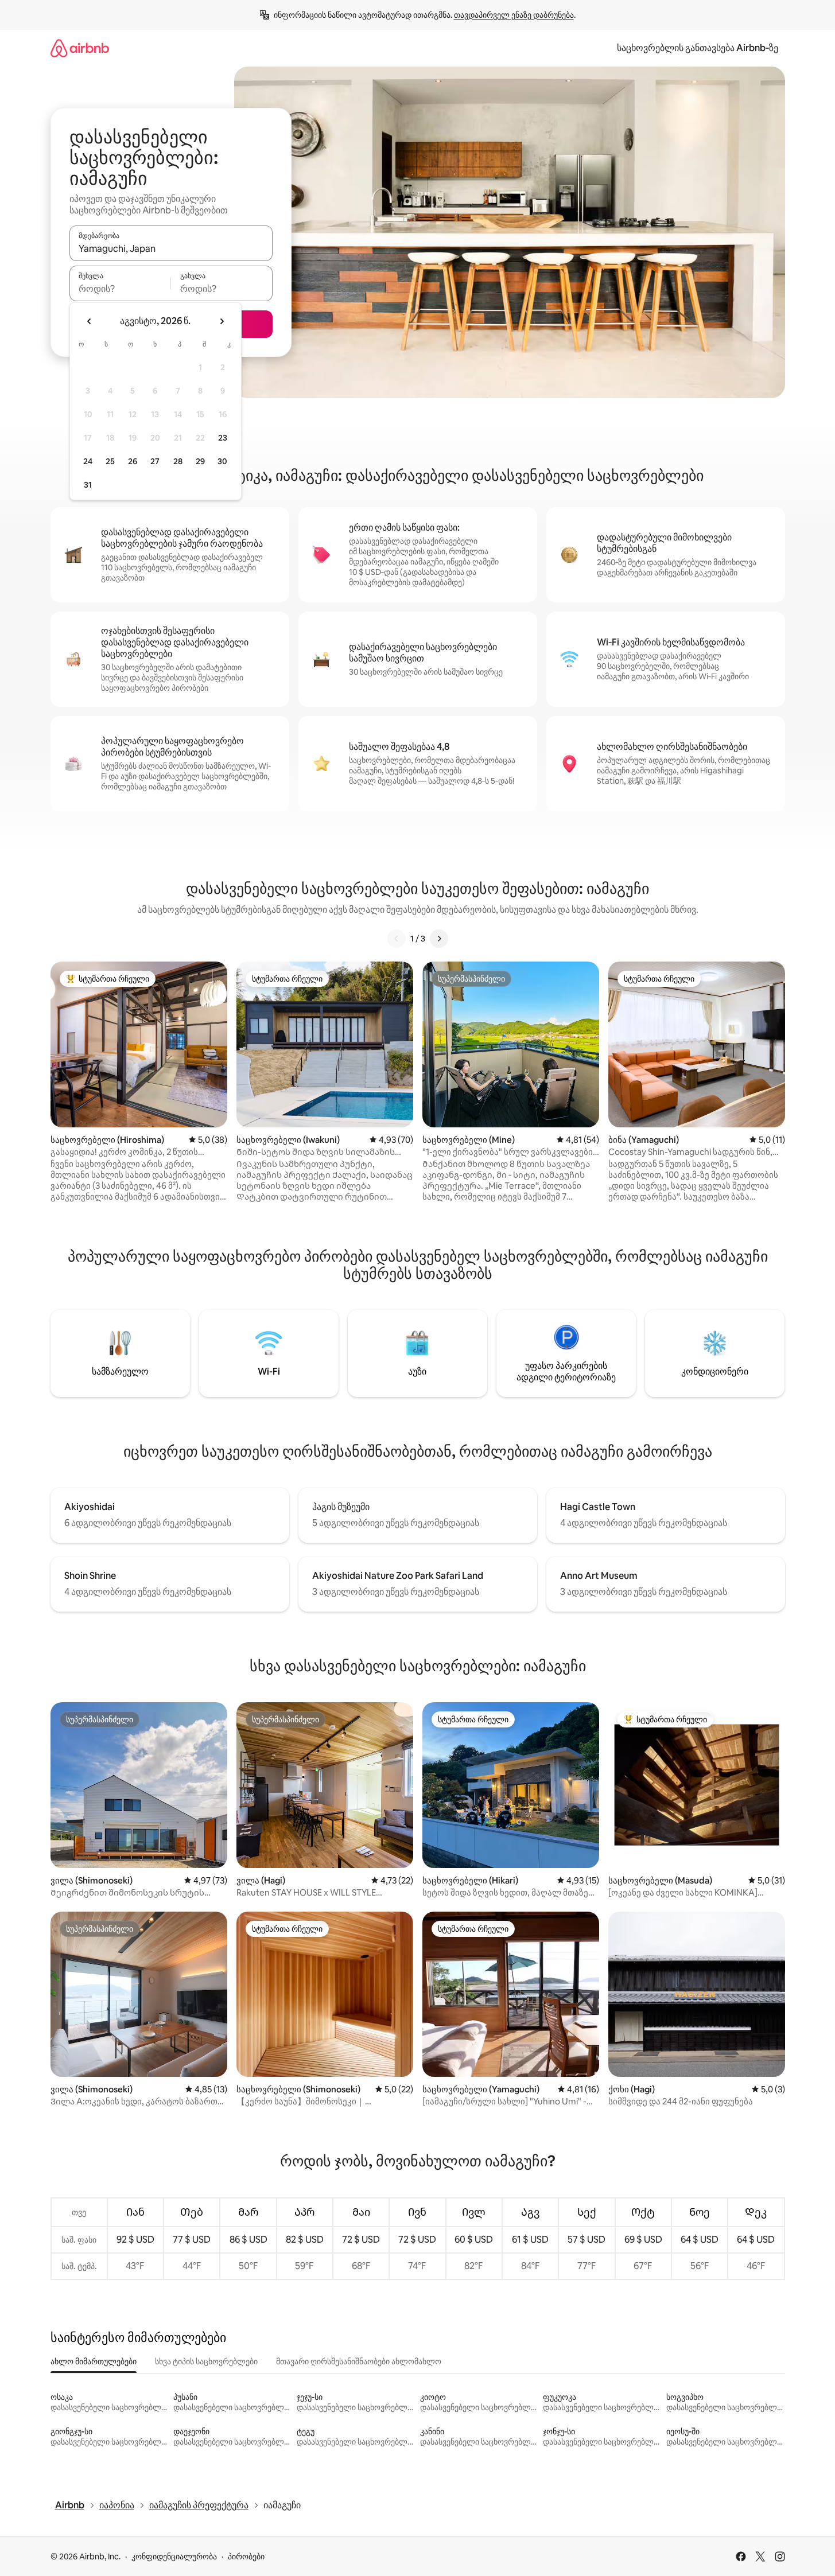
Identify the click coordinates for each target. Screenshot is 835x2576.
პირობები (246, 2556)
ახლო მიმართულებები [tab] (94, 2361)
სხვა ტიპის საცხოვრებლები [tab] (206, 2361)
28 (178, 461)
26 (133, 461)
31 (88, 485)
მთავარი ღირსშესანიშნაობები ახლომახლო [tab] (359, 2361)
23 (223, 438)
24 (88, 461)
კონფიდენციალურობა (174, 2556)
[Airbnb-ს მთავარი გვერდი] (80, 48)
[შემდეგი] (439, 939)
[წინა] (397, 939)
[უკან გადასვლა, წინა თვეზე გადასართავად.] (90, 321)
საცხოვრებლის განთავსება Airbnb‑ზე (698, 48)
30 (222, 461)
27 (155, 461)
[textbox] (120, 289)
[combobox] (171, 248)
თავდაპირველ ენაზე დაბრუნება (514, 15)
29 (200, 461)
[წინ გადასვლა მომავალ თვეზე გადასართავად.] (222, 321)
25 (110, 461)
